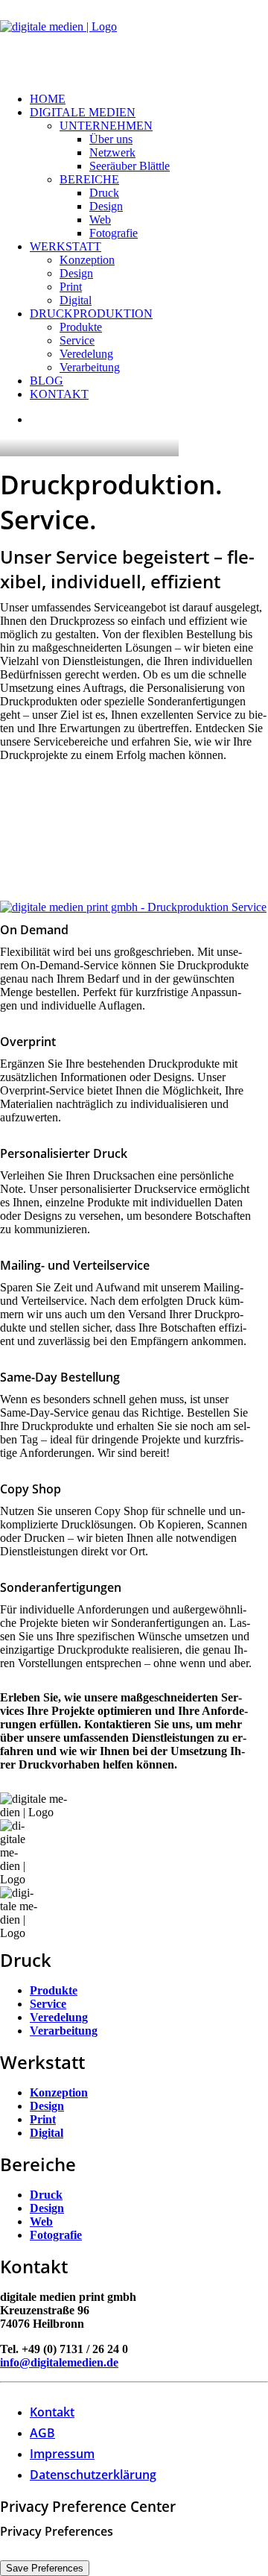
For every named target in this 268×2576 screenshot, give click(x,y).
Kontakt (59, 394)
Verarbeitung (90, 367)
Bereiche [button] (89, 179)
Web (100, 220)
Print (71, 287)
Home (48, 99)
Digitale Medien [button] (83, 112)
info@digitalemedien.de (59, 2362)
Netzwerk (112, 152)
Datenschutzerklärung (93, 2475)
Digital (76, 300)
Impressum (62, 2454)
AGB (42, 2433)
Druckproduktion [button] (91, 314)
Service (77, 340)
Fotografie (114, 233)
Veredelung (86, 354)
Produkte (81, 327)
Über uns (111, 139)
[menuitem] (149, 99)
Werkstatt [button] (66, 246)
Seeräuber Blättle (130, 166)
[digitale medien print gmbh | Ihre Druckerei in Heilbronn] (134, 40)
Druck (104, 193)
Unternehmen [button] (106, 126)
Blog (47, 381)
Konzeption (87, 260)
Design (106, 206)
